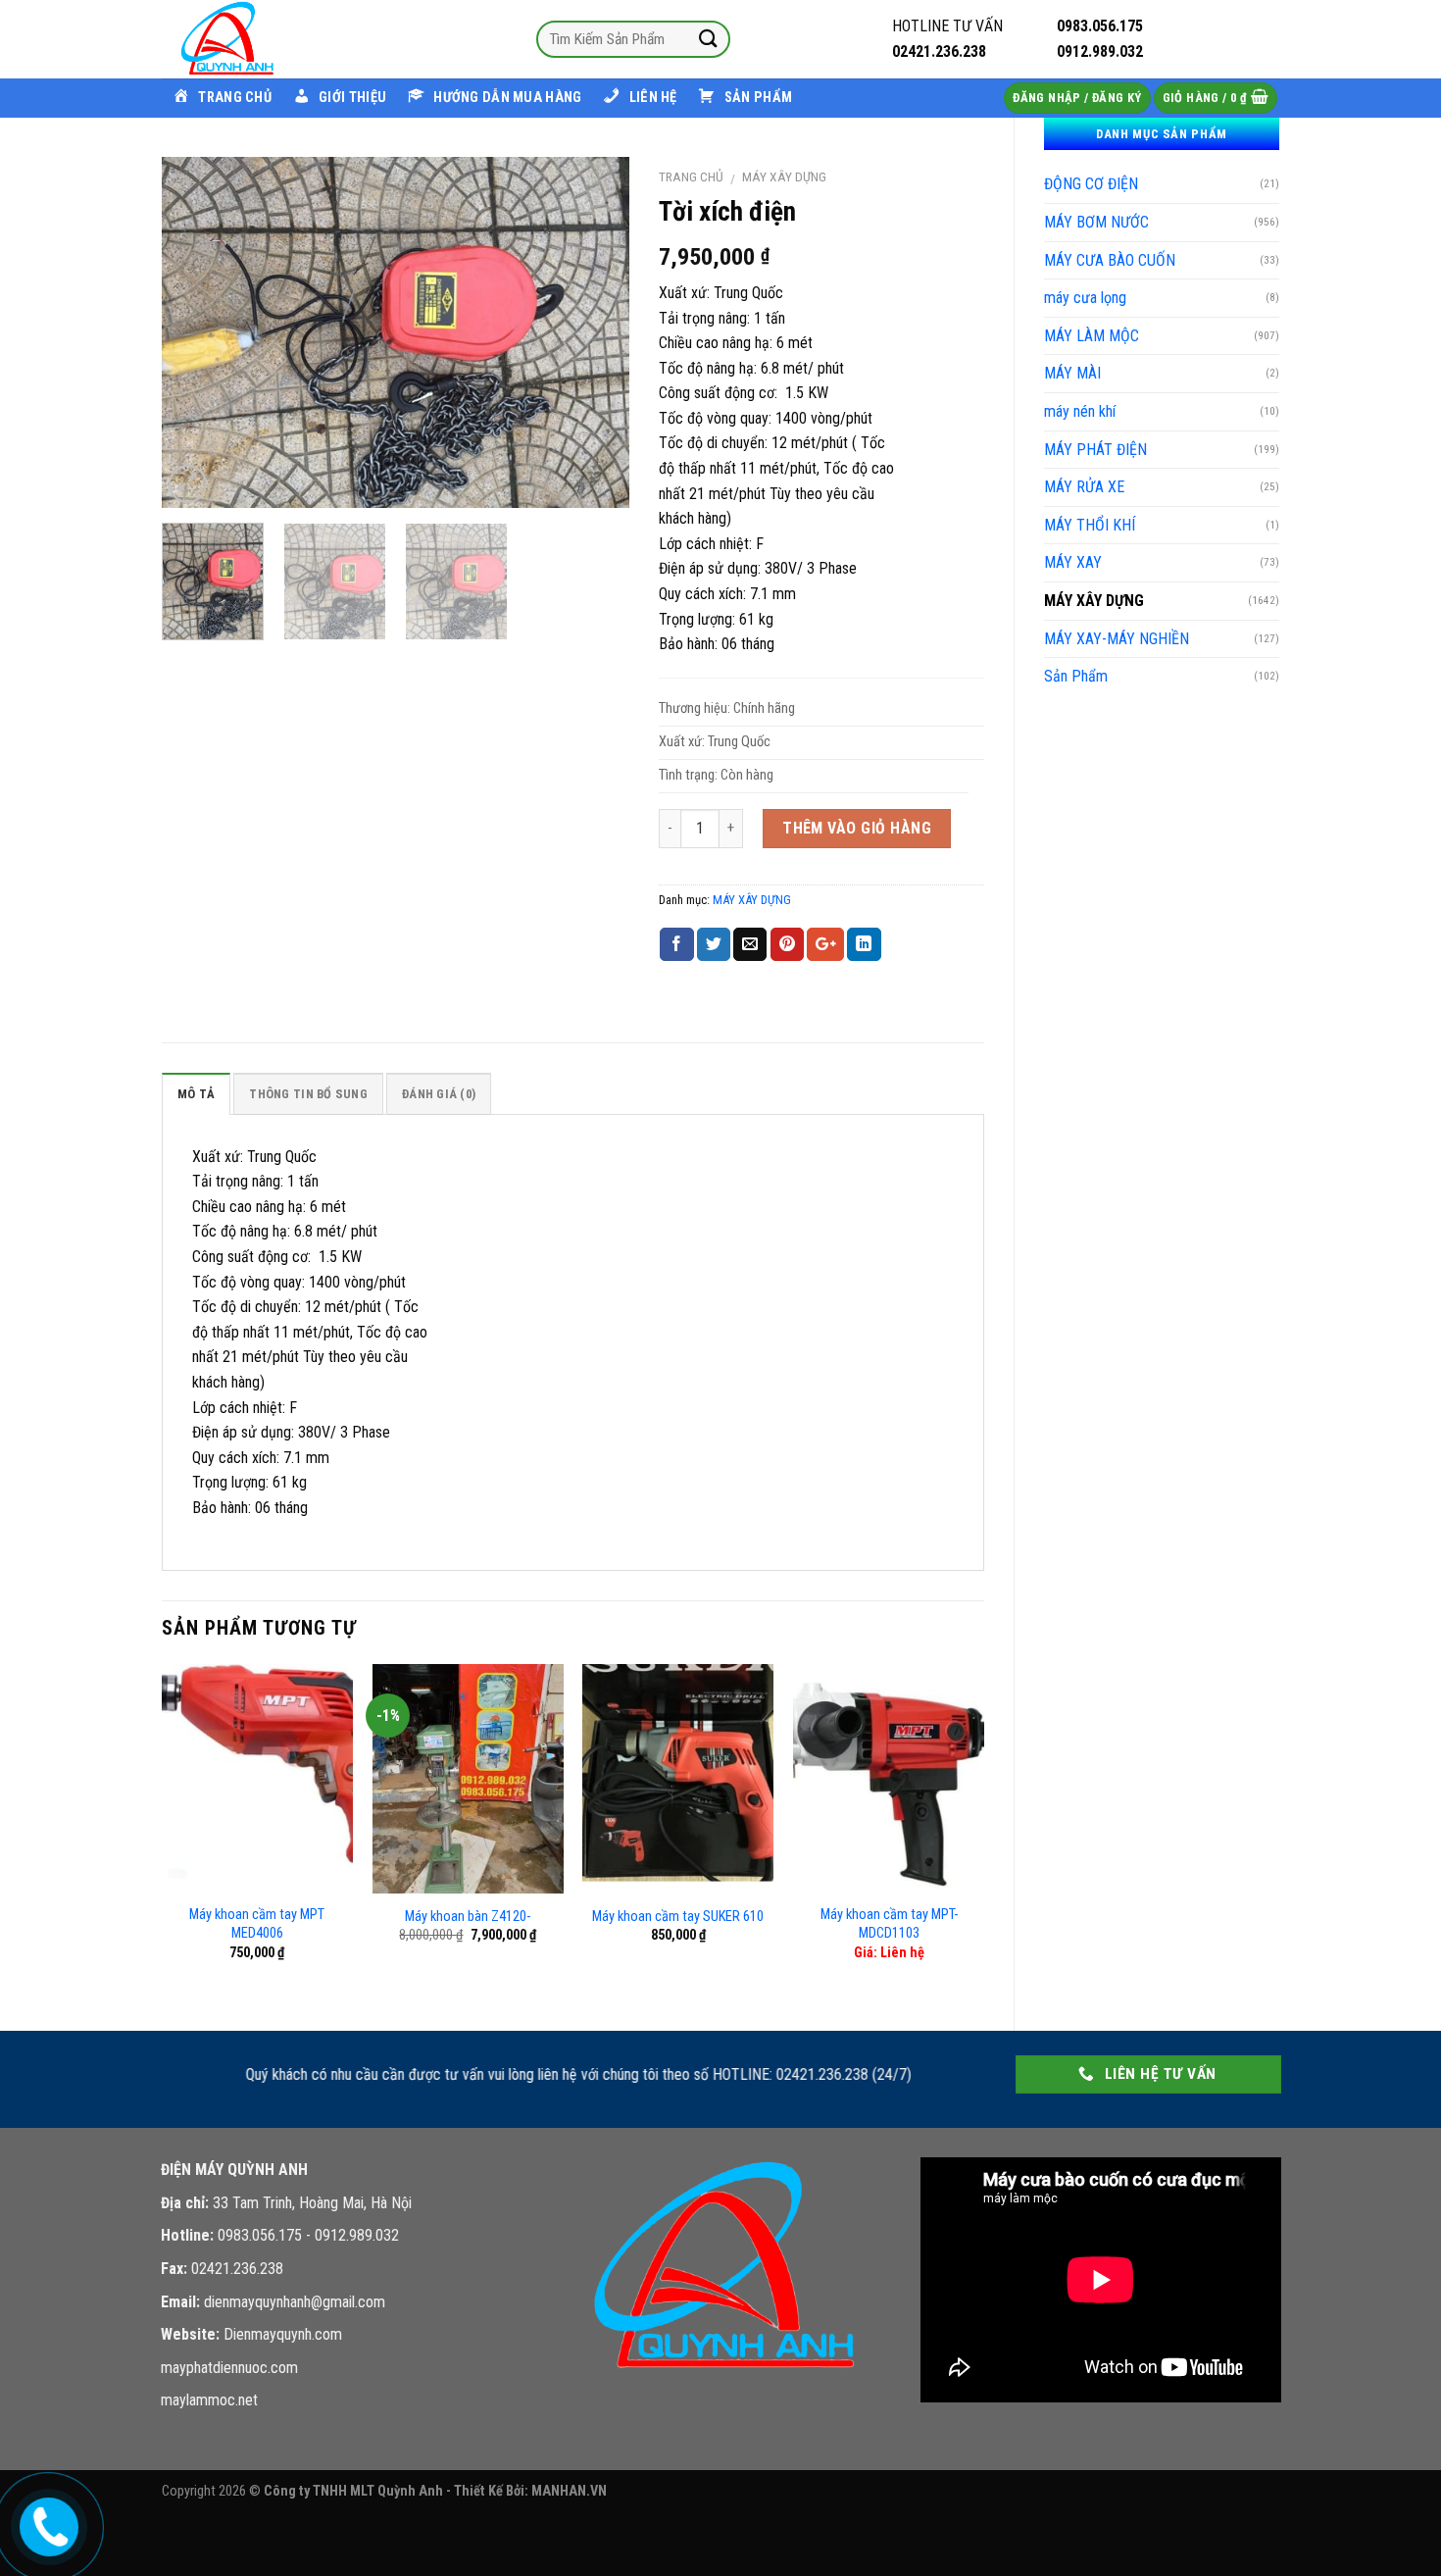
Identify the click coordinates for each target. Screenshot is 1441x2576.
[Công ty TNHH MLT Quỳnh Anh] (260, 39)
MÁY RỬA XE (1084, 487)
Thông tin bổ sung (308, 1094)
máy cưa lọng (1085, 298)
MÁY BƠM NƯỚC (1096, 222)
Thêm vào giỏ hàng (857, 828)
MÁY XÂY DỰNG (1094, 601)
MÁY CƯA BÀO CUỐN (1110, 260)
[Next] (595, 332)
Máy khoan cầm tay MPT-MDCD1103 (889, 1924)
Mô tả (196, 1094)
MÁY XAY (1073, 562)
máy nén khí (1080, 411)
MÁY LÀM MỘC (1092, 336)
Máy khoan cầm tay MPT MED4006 (257, 1924)
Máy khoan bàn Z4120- (468, 1917)
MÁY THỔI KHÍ (1090, 525)
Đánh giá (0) (439, 1094)
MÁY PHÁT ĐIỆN (1095, 450)
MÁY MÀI (1072, 373)
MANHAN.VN (569, 2491)
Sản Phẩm (1076, 676)
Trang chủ (691, 177)
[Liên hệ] (45, 2524)
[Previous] (196, 332)
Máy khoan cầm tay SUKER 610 (678, 1917)
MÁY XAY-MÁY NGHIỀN (1117, 639)
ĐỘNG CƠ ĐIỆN (1091, 184)
